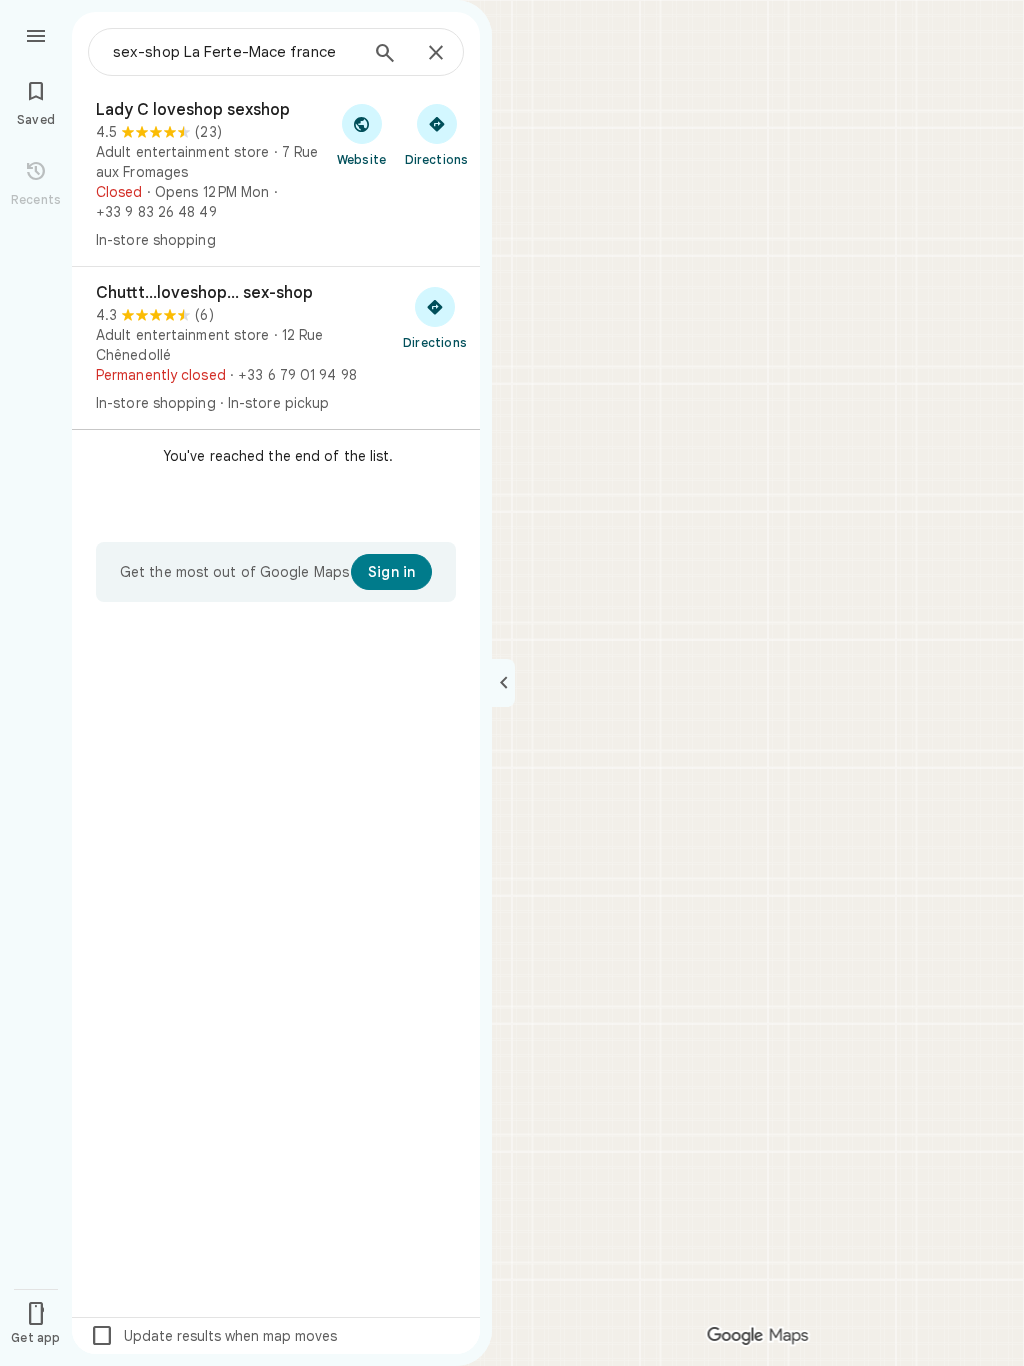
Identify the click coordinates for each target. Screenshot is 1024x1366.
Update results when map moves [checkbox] (213, 1336)
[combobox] (235, 52)
